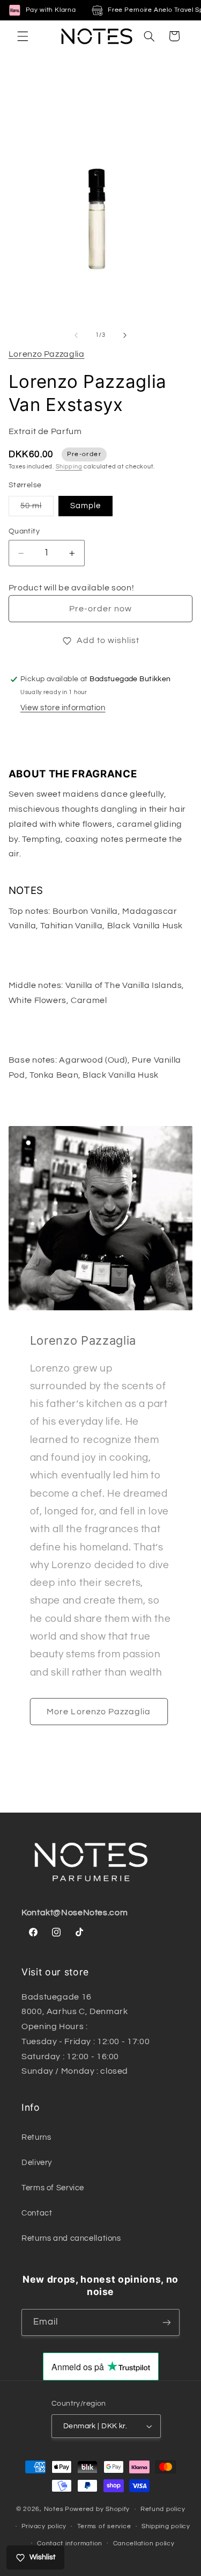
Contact (37, 2213)
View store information (63, 708)
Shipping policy (166, 2526)
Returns (36, 2137)
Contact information (70, 2543)
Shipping (69, 467)
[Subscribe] (167, 2322)
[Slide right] (125, 335)
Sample (85, 506)
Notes (54, 2509)
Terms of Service (53, 2188)
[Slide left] (76, 335)
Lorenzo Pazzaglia (47, 354)
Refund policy (163, 2509)
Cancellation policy (144, 2543)
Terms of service (104, 2526)
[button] (23, 36)
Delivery (37, 2163)
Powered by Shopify (97, 2509)
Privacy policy (44, 2526)
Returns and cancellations (71, 2238)
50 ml (37, 509)
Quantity (24, 531)
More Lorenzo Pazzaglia (99, 1712)
